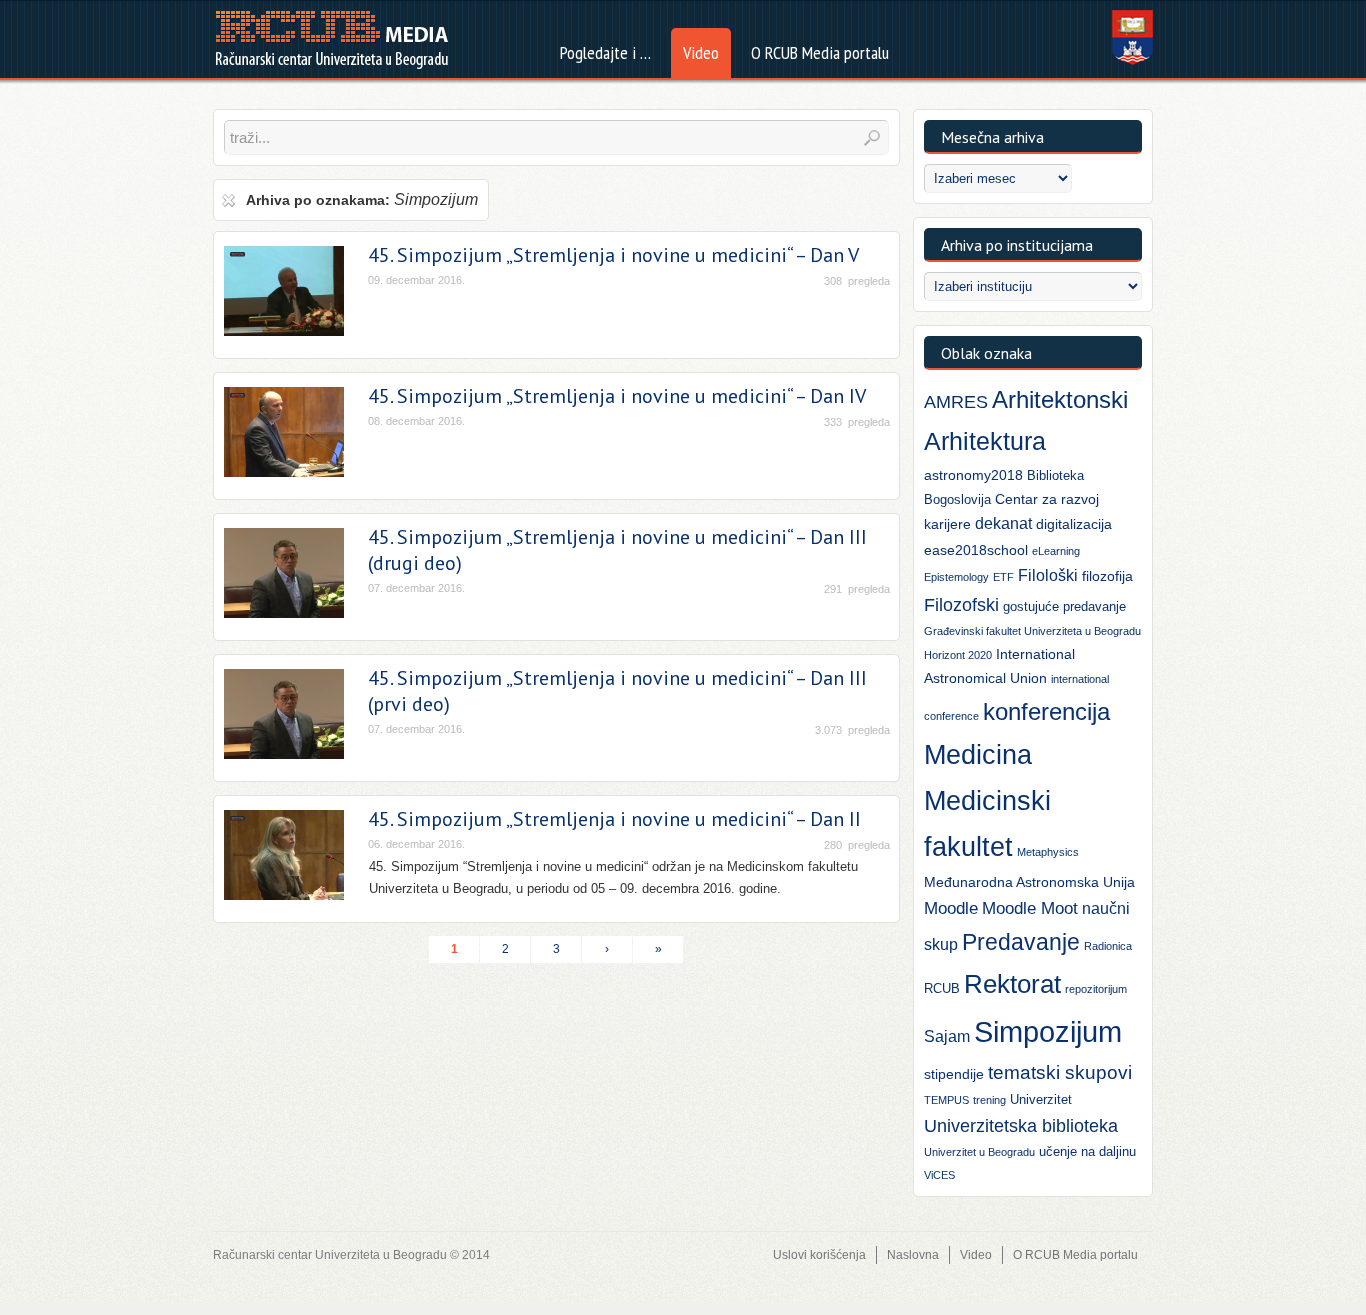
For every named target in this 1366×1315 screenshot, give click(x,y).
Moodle (951, 908)
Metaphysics (1048, 852)
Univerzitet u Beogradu (979, 1152)
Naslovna (913, 1255)
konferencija (1046, 711)
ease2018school (976, 550)
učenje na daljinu (1087, 1151)
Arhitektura (985, 441)
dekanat (1003, 523)
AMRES (956, 402)
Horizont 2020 (958, 655)
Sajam (947, 1036)
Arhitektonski (1060, 400)
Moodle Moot (1030, 908)
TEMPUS (946, 1100)
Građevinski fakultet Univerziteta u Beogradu (1032, 631)
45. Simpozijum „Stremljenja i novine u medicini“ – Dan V (613, 255)
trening (989, 1100)
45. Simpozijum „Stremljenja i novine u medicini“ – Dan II (614, 819)
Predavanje (1021, 942)
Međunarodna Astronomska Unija (1029, 882)
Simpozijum (1048, 1031)
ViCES (939, 1175)
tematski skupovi (1060, 1072)
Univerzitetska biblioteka (1021, 1126)
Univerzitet (1041, 1099)
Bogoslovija (957, 499)
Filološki (1048, 575)
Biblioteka (1055, 475)
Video (976, 1255)
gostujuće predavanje (1064, 606)
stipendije (954, 1074)
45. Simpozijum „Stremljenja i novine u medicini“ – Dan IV (617, 396)
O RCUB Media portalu (1075, 1255)
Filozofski (961, 605)
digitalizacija (1074, 524)
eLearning (1056, 551)
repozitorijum (1096, 989)
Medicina (978, 754)
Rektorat (1012, 984)
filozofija (1107, 576)
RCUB (942, 988)
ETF (1003, 577)
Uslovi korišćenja (819, 1255)
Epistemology (956, 577)
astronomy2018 (973, 475)
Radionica (1108, 946)
